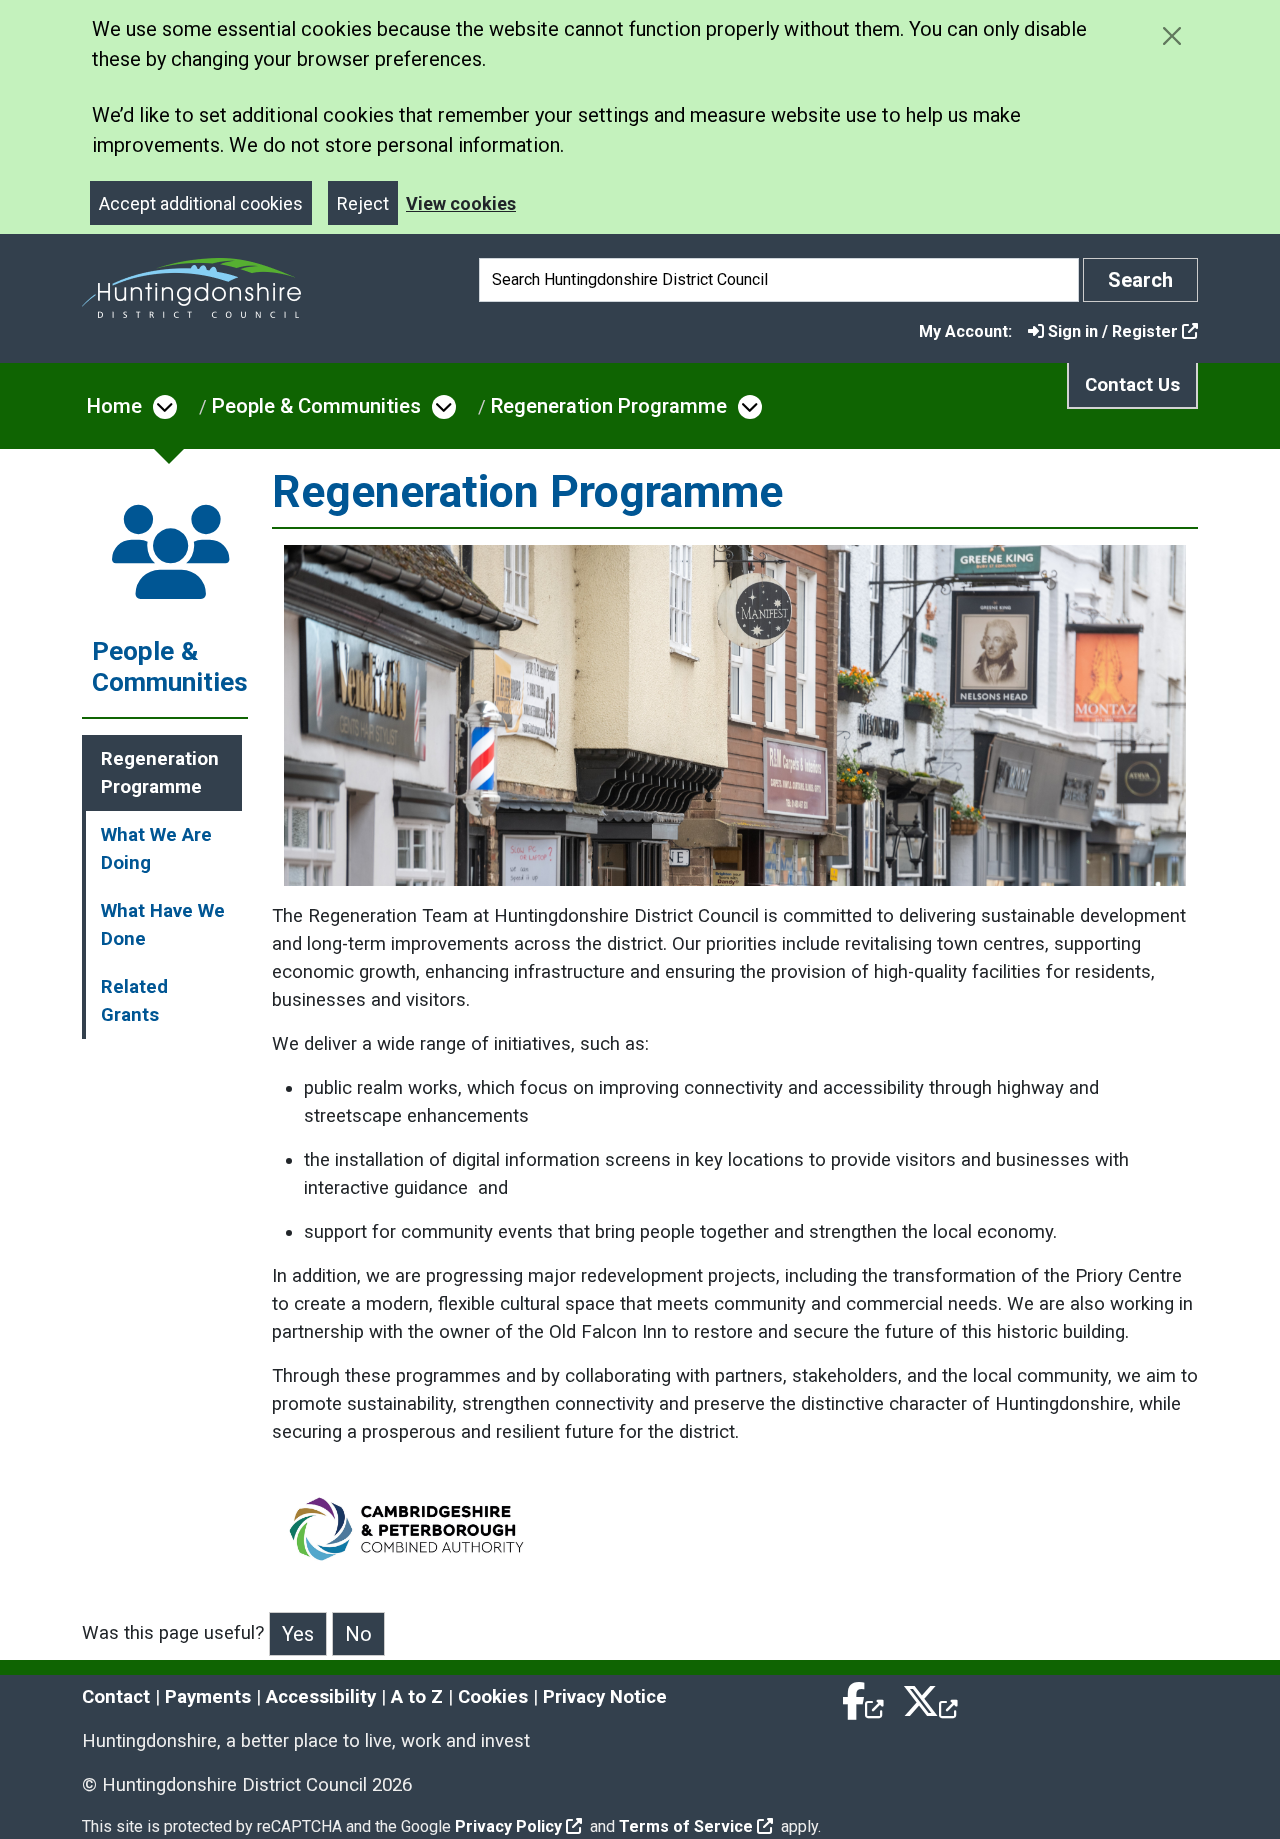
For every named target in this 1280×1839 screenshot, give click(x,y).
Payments (208, 1697)
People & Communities (316, 406)
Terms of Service (686, 1826)
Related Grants (134, 1001)
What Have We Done (163, 925)
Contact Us (1132, 385)
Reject (363, 203)
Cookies (493, 1697)
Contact (116, 1697)
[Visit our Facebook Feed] (864, 1697)
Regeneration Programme (609, 406)
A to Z (417, 1697)
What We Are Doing (156, 849)
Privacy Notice (605, 1697)
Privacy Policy (508, 1826)
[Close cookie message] (1171, 35)
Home (114, 406)
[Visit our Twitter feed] (930, 1697)
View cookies (461, 203)
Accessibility (321, 1697)
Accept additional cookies (201, 203)
